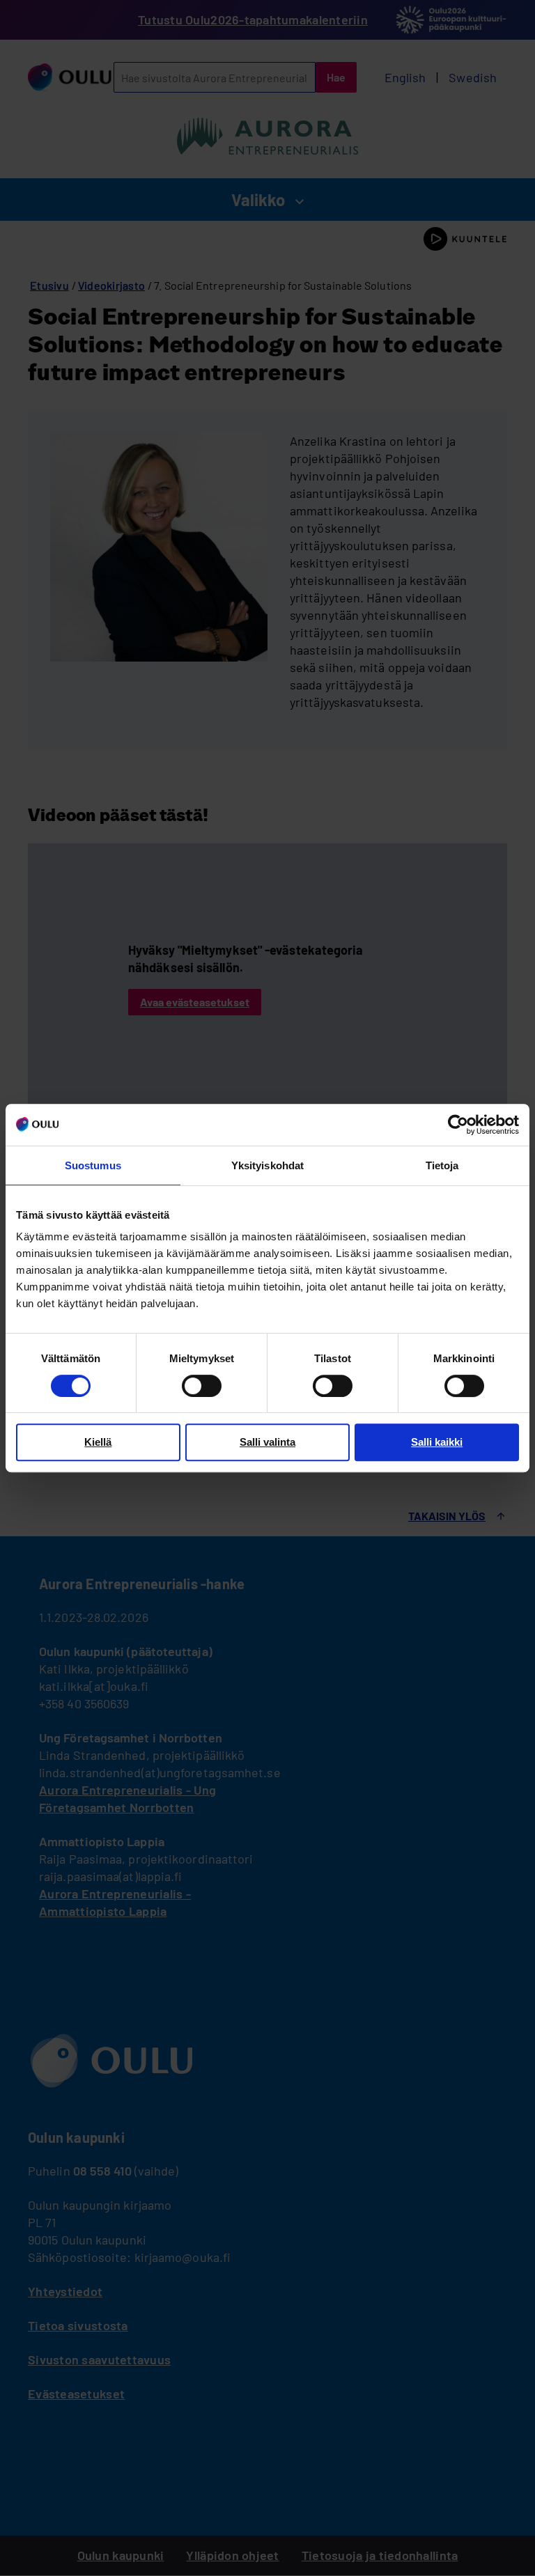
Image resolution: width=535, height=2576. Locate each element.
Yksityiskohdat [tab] (267, 1165)
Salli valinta (267, 1442)
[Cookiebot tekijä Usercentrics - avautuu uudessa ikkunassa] (458, 1125)
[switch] (202, 1386)
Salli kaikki (437, 1442)
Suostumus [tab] (93, 1165)
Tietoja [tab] (442, 1165)
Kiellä (98, 1442)
